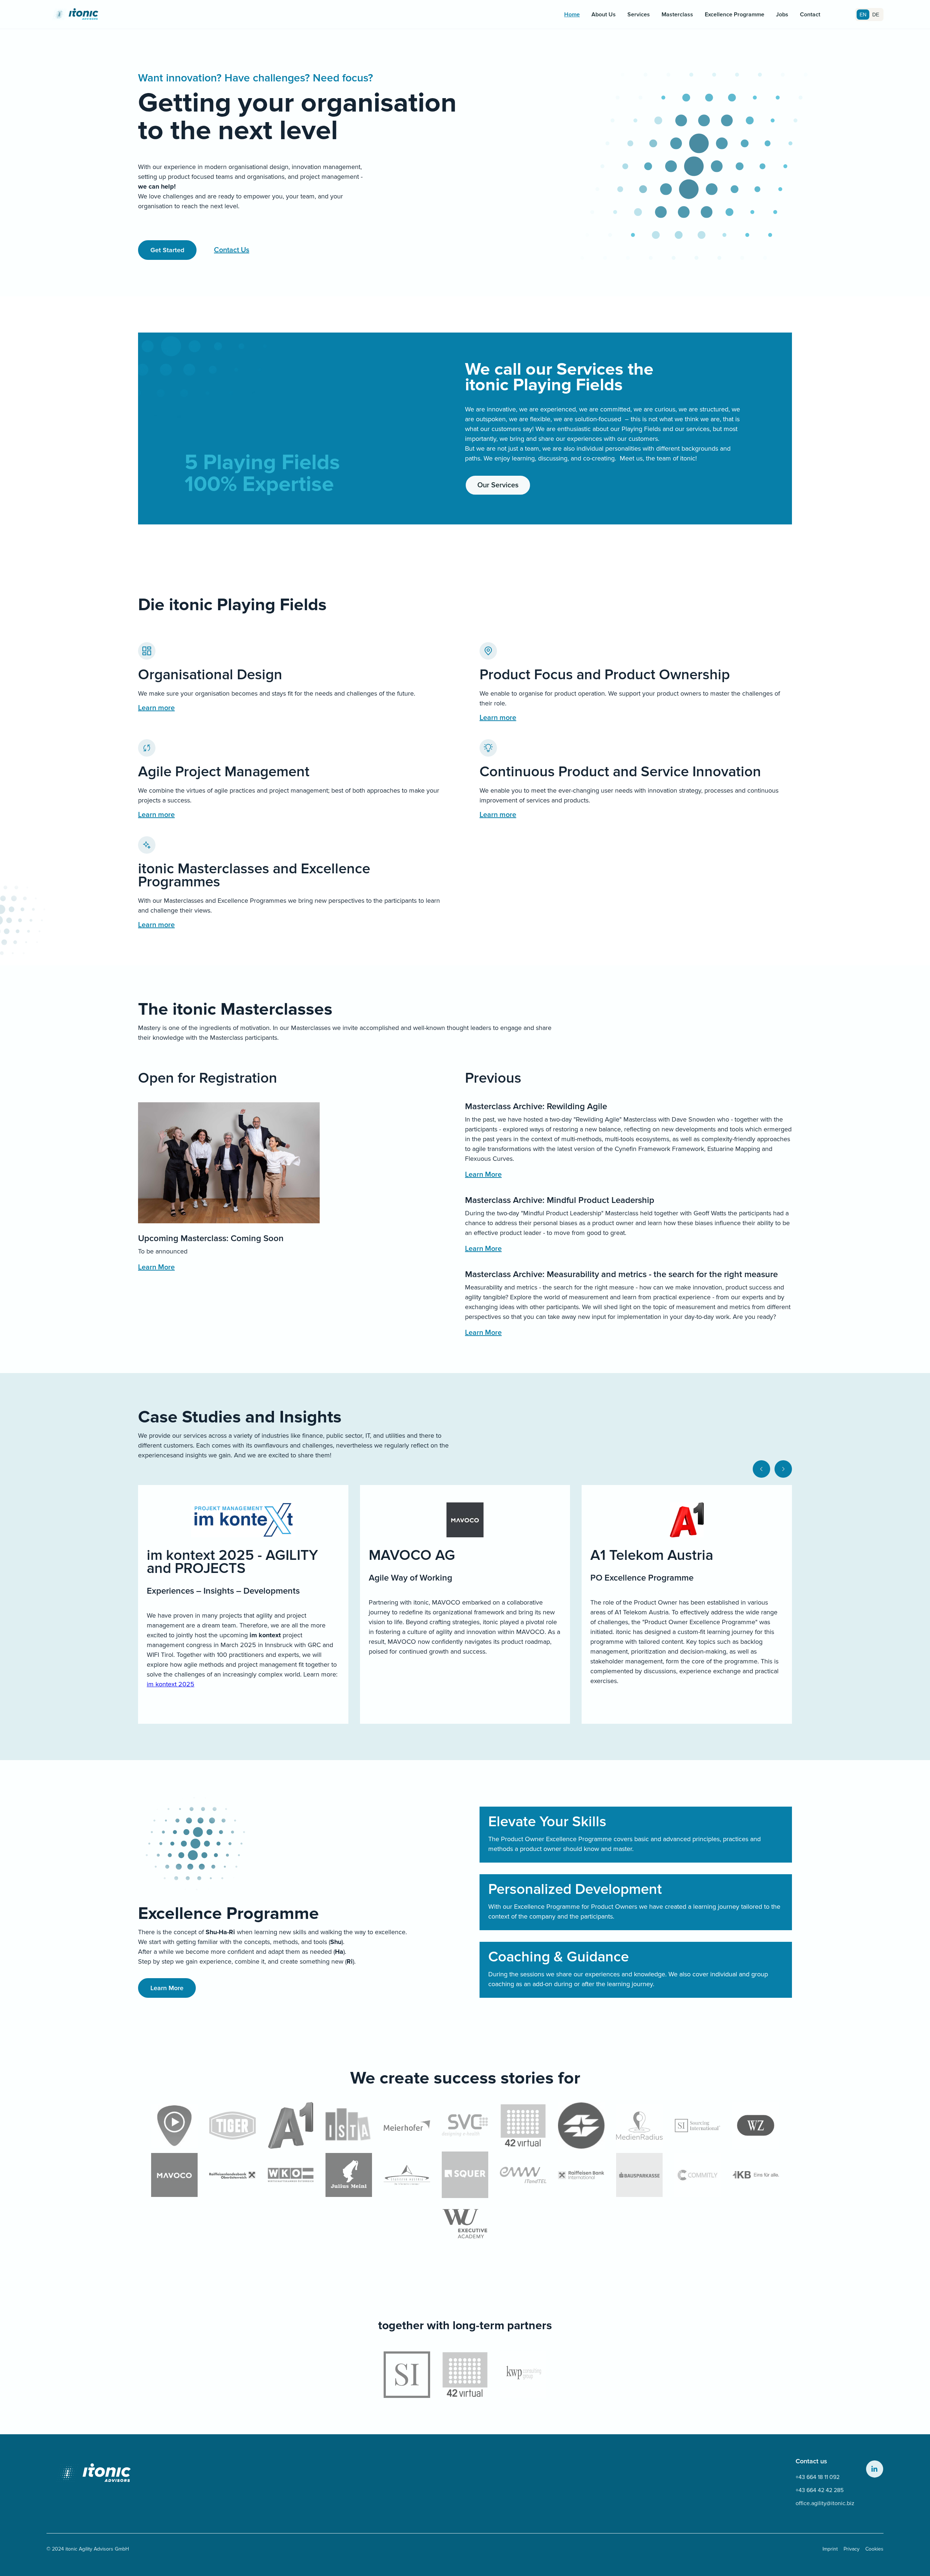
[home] (76, 15)
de (876, 15)
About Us (604, 15)
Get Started (167, 250)
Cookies (874, 2549)
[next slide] (783, 1469)
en (863, 15)
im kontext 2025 (171, 1684)
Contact (810, 15)
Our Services (498, 485)
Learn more (156, 708)
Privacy (852, 2549)
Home (572, 15)
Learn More (156, 1267)
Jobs (782, 15)
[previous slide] (761, 1469)
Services (639, 15)
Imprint (830, 2549)
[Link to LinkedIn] (875, 2469)
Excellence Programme (735, 15)
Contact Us (232, 250)
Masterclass (677, 15)
